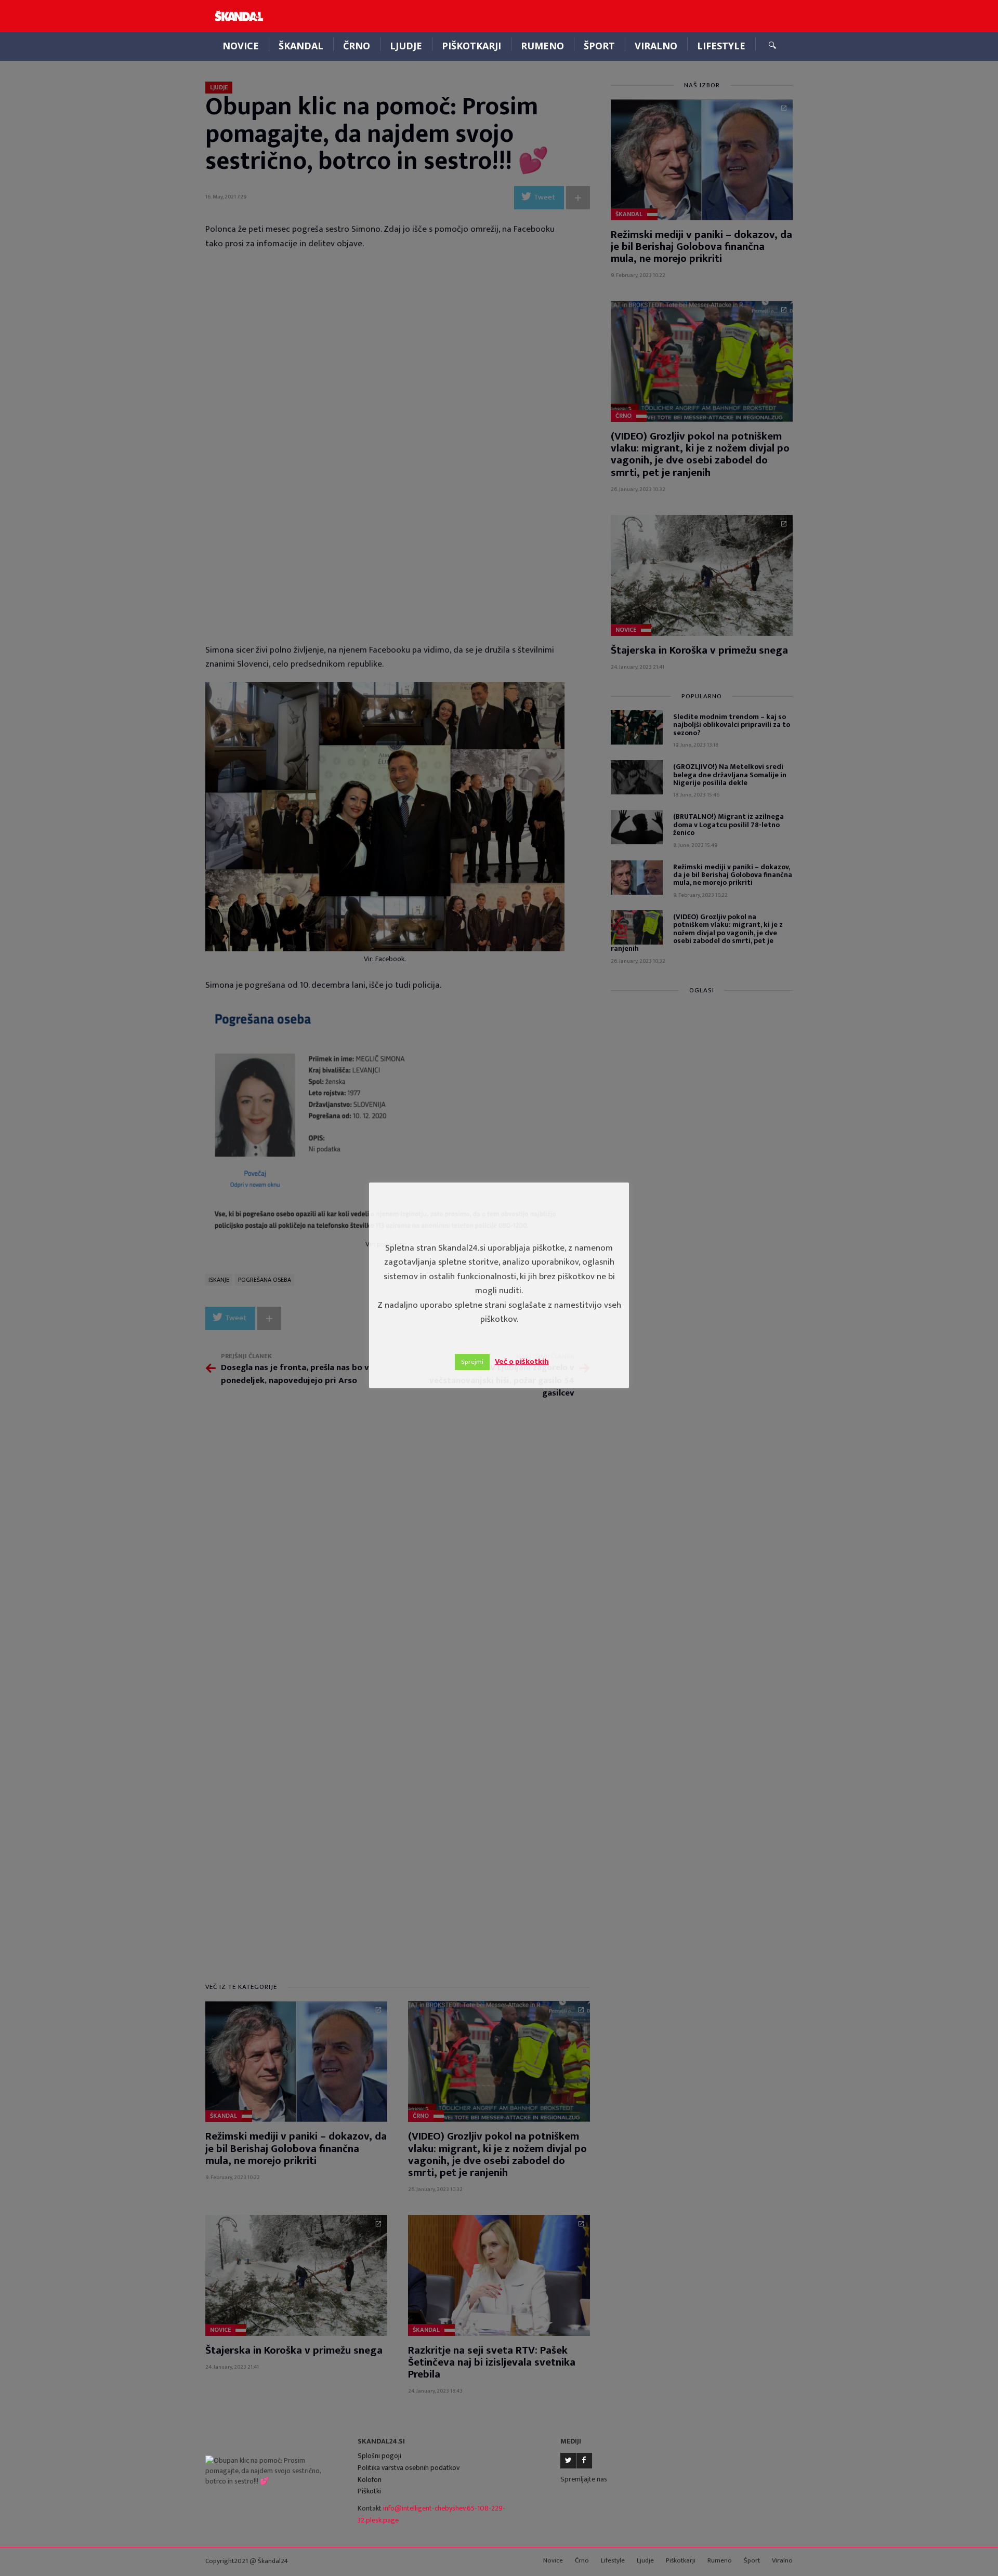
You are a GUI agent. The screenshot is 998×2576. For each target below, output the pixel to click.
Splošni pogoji (379, 2456)
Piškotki (369, 2491)
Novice (241, 46)
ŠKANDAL (301, 46)
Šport (599, 46)
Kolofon (370, 2480)
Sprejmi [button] (472, 1362)
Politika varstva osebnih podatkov (409, 2468)
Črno (357, 46)
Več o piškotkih (522, 1362)
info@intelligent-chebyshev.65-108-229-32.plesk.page (431, 2514)
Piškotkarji (471, 46)
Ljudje (406, 46)
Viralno (656, 46)
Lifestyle (721, 46)
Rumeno (542, 46)
